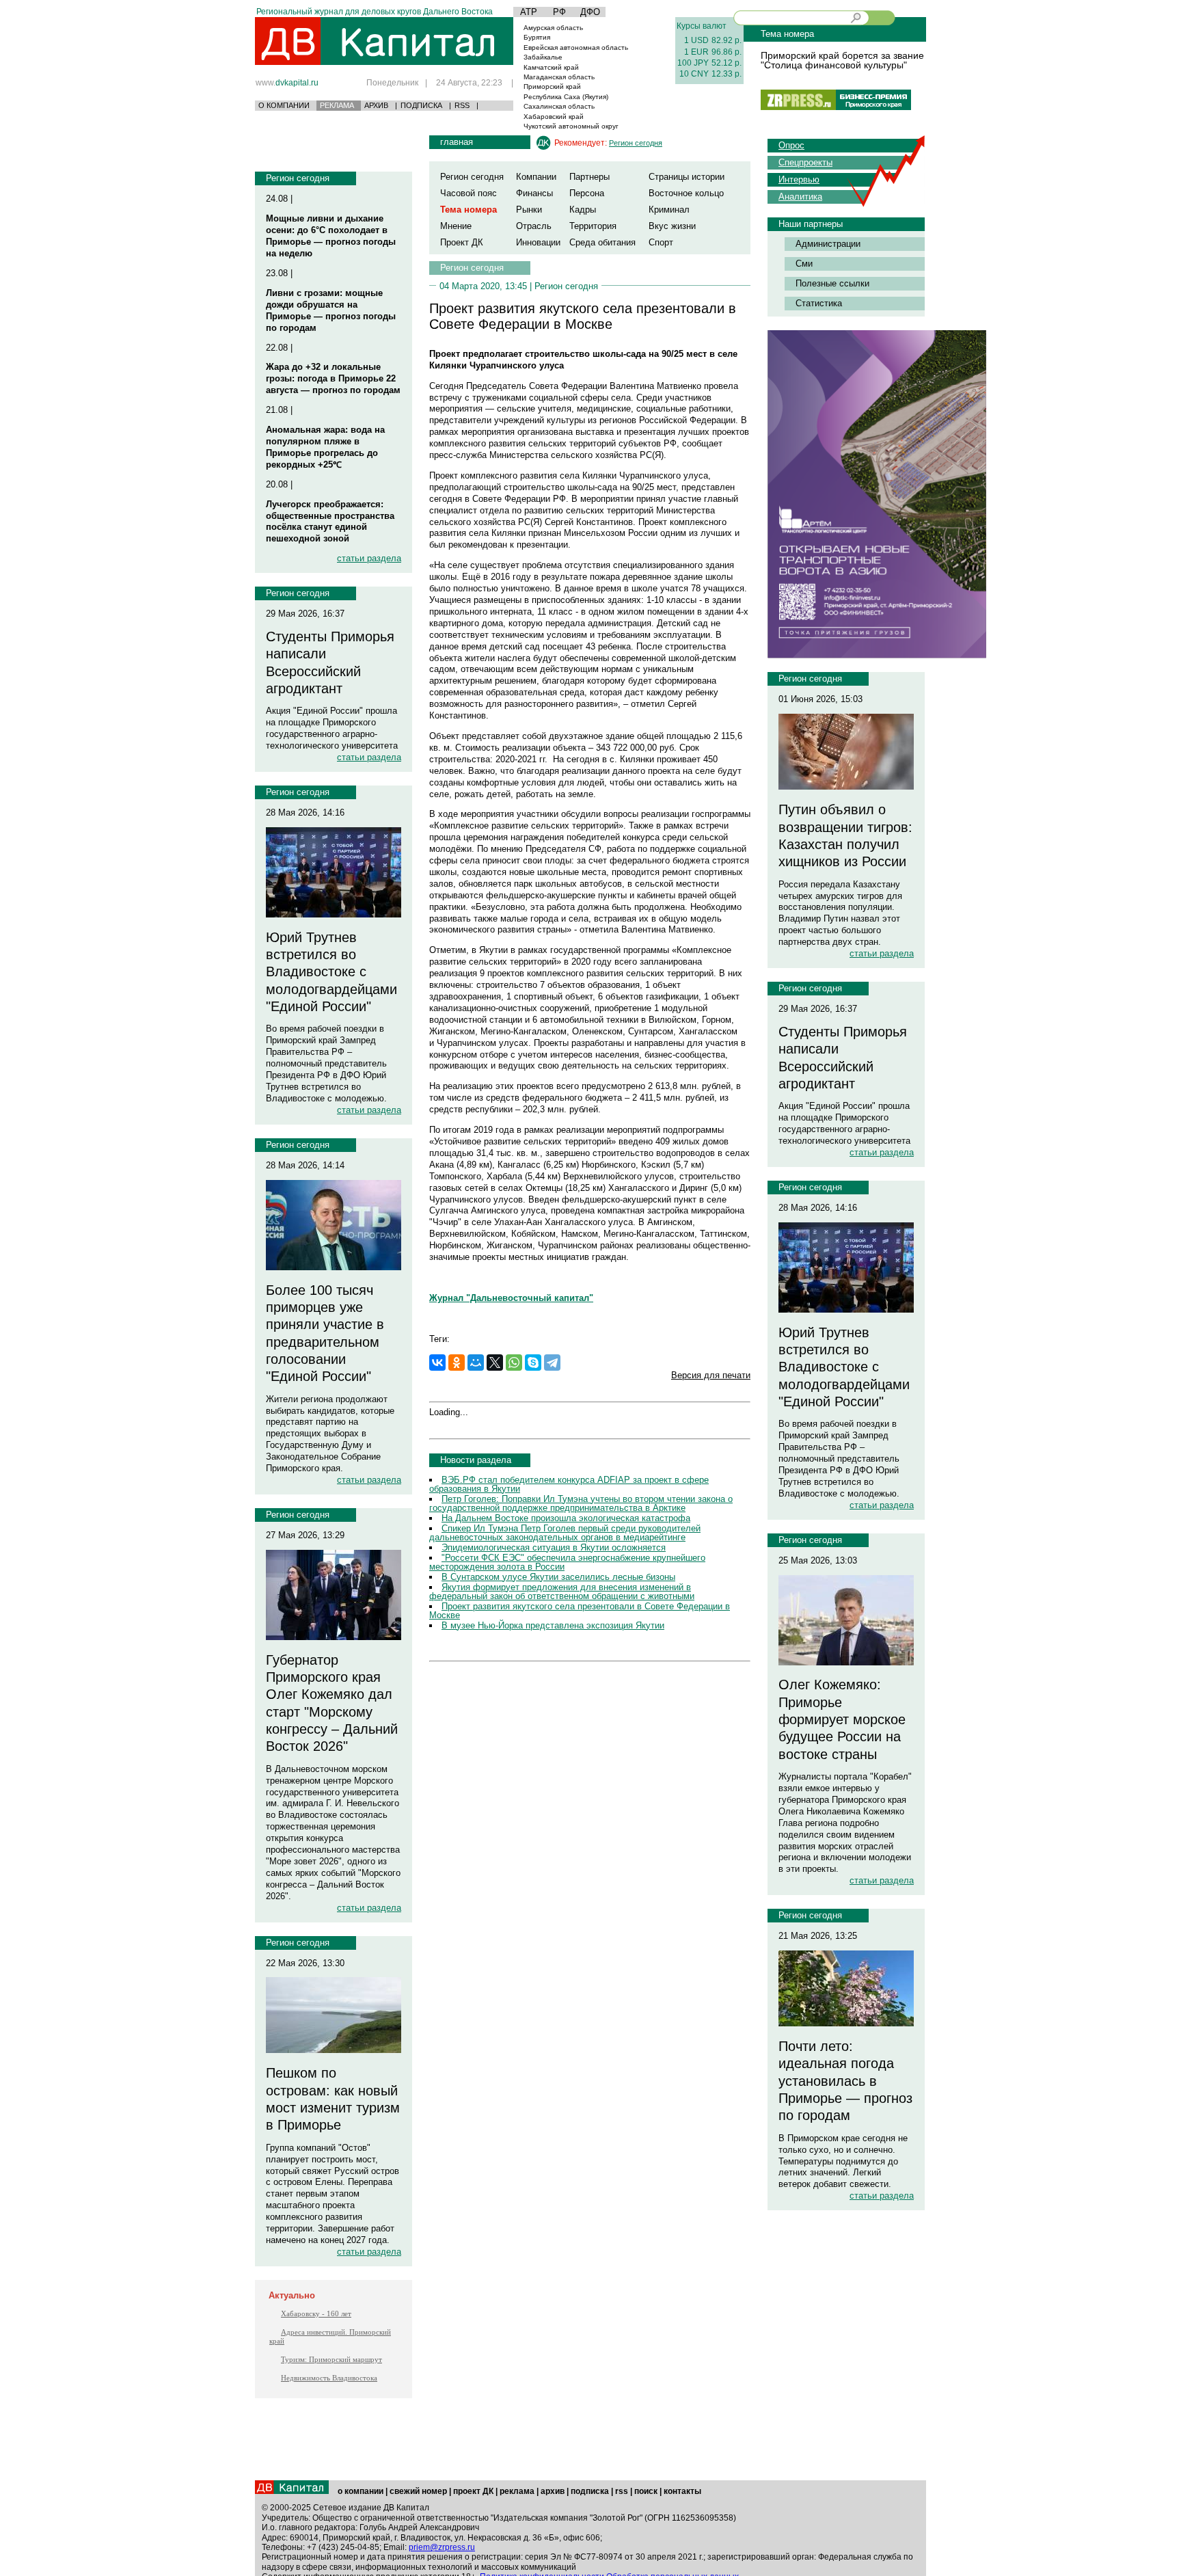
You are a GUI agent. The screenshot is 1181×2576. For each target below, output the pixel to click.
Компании (536, 177)
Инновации (538, 242)
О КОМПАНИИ (284, 105)
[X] (495, 1363)
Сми (804, 264)
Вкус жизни (672, 226)
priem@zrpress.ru (442, 2547)
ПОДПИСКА (421, 105)
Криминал (669, 210)
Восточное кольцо (686, 193)
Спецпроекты (805, 162)
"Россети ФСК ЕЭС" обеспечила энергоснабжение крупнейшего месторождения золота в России (567, 1562)
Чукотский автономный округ (571, 126)
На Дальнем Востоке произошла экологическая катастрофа (566, 1518)
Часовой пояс (469, 193)
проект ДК (473, 2491)
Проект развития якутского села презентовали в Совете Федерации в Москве (580, 1611)
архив (553, 2491)
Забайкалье (543, 57)
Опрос (791, 145)
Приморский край (552, 86)
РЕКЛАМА (337, 105)
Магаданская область (559, 77)
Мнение (456, 226)
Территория (593, 226)
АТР (529, 12)
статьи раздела (369, 558)
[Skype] (533, 1363)
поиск (646, 2491)
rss (622, 2491)
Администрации (828, 244)
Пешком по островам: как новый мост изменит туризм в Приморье (333, 2099)
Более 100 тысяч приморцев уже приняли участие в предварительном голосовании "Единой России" (325, 1333)
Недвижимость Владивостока (329, 2378)
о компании (361, 2491)
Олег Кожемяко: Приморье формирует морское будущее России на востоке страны (842, 1719)
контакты (682, 2491)
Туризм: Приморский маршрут (331, 2359)
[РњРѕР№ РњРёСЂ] (476, 1363)
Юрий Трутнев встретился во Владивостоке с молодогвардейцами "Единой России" (331, 972)
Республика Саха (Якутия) (566, 97)
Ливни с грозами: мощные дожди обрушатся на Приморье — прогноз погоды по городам (331, 310)
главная (457, 142)
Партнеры (589, 177)
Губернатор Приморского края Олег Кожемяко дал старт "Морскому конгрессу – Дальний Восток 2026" (332, 1703)
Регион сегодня (298, 178)
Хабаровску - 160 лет (316, 2313)
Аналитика (800, 197)
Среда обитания (602, 242)
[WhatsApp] (514, 1363)
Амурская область (553, 28)
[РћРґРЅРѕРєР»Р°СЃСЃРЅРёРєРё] (457, 1363)
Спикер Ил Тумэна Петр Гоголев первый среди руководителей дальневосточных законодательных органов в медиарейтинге (565, 1533)
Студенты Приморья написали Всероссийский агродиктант (330, 662)
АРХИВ (376, 105)
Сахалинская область (559, 106)
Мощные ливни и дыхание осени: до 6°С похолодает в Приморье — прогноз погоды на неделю (331, 236)
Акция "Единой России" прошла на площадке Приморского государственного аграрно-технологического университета (332, 728)
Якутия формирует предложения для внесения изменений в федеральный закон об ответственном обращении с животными (562, 1592)
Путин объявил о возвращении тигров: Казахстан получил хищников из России (845, 835)
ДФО (590, 12)
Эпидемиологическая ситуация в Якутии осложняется (554, 1547)
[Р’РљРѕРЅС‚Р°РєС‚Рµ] (437, 1363)
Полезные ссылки (832, 283)
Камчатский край (551, 67)
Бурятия (537, 37)
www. (287, 82)
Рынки (529, 210)
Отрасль (534, 226)
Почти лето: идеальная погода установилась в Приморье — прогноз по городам (845, 2081)
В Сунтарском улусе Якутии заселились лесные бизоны (558, 1577)
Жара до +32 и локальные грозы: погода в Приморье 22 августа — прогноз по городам (333, 378)
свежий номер (418, 2491)
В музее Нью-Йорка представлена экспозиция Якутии (553, 1625)
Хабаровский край (554, 117)
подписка (590, 2491)
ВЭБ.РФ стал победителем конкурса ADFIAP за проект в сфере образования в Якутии (569, 1484)
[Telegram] (552, 1363)
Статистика (819, 303)
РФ (559, 12)
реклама (517, 2491)
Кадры (583, 210)
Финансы (534, 193)
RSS (462, 105)
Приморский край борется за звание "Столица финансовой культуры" (842, 60)
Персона (587, 193)
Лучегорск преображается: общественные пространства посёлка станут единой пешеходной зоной (330, 522)
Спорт (661, 242)
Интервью (799, 179)
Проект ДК (462, 242)
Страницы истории (687, 177)
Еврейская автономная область (576, 48)
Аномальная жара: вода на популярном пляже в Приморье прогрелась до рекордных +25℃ (325, 447)
